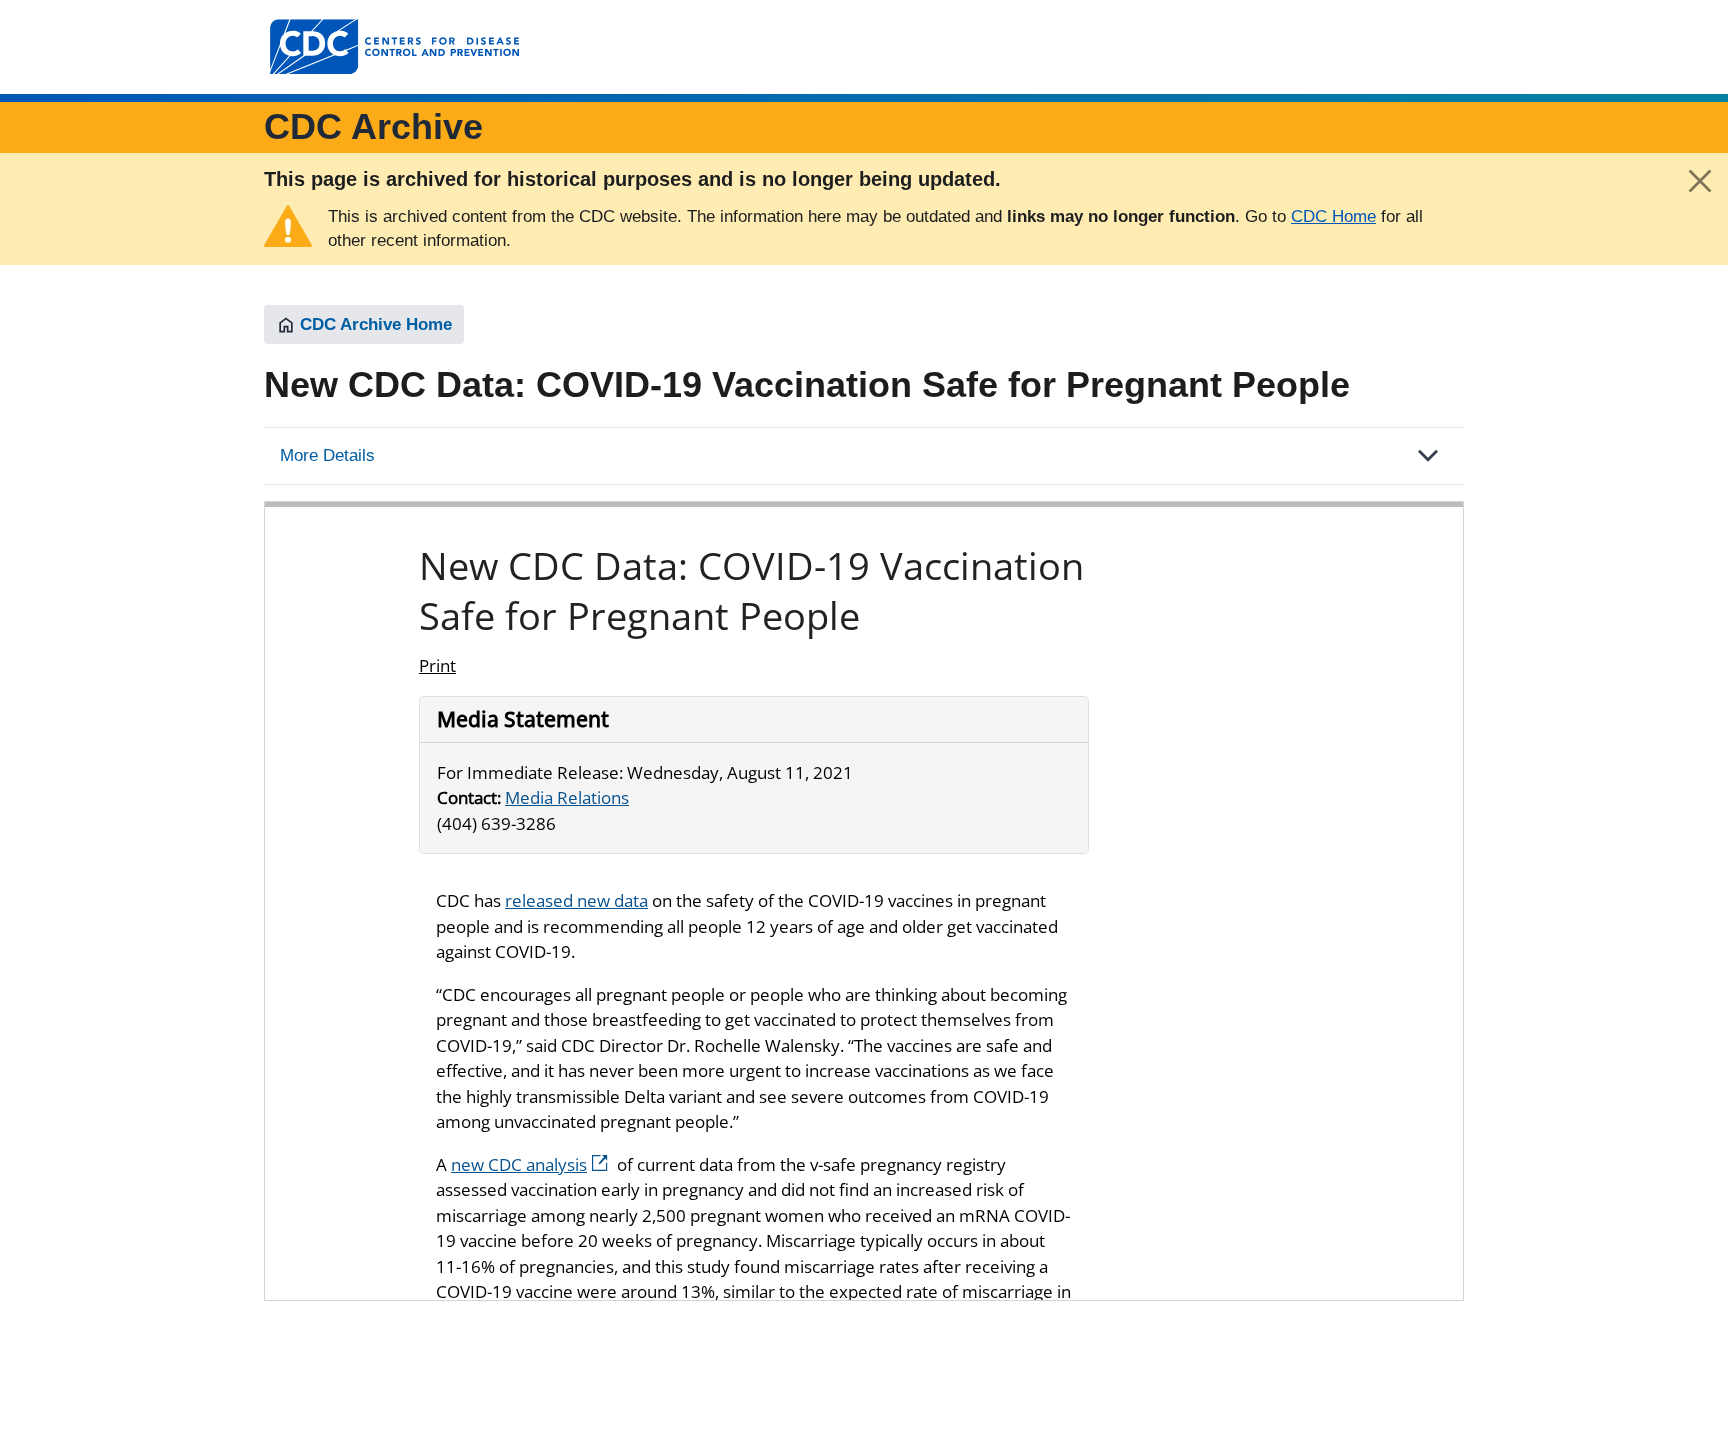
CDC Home (1333, 216)
